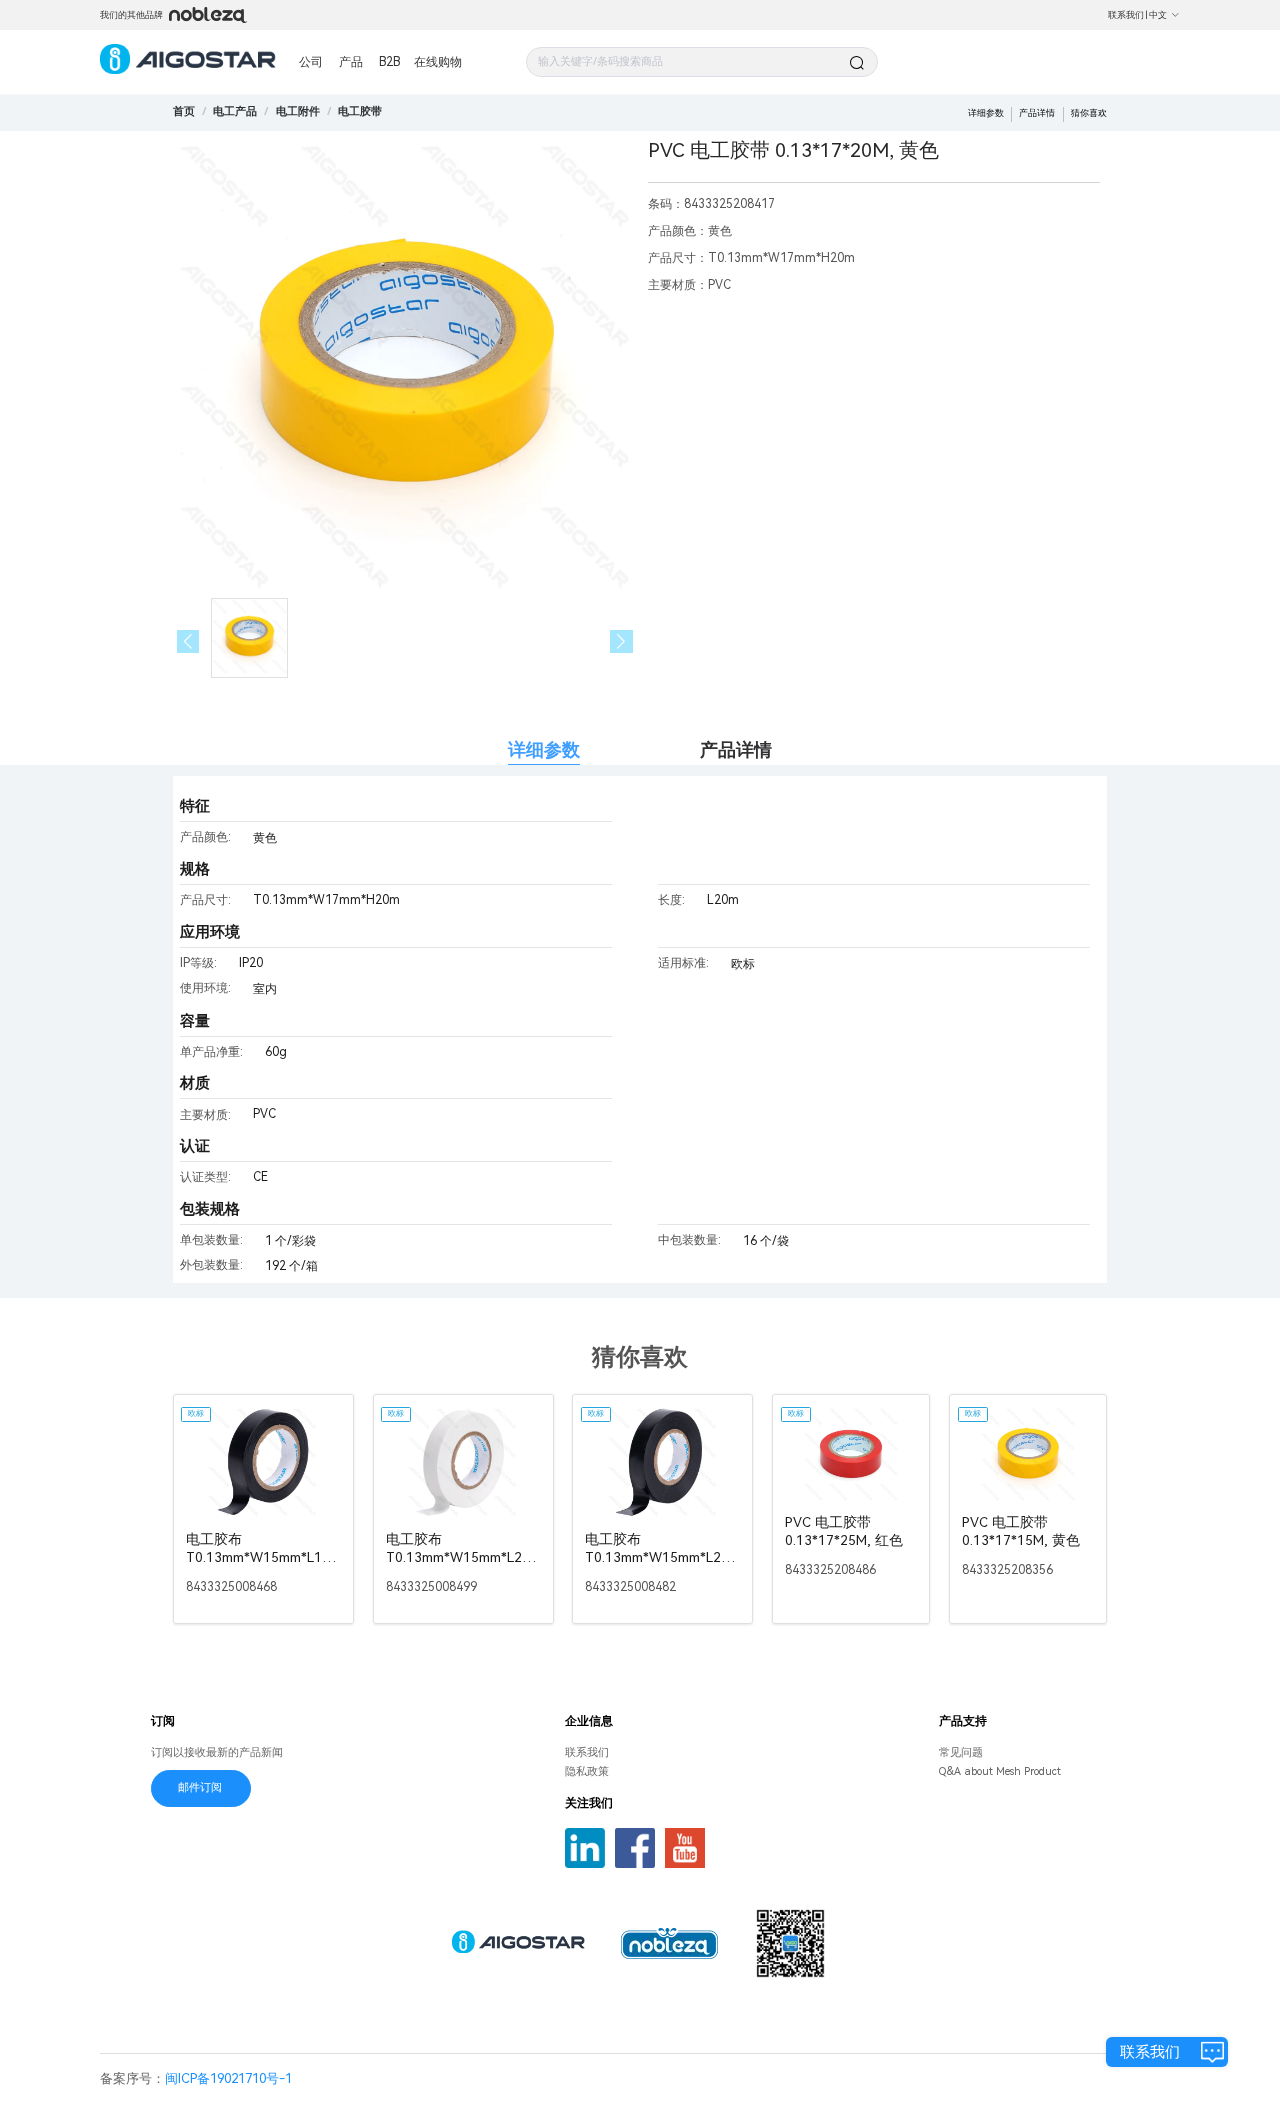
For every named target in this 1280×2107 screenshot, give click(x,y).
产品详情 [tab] (736, 749)
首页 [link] (184, 111)
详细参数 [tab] (544, 749)
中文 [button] (1158, 15)
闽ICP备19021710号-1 (228, 2078)
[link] (235, 111)
